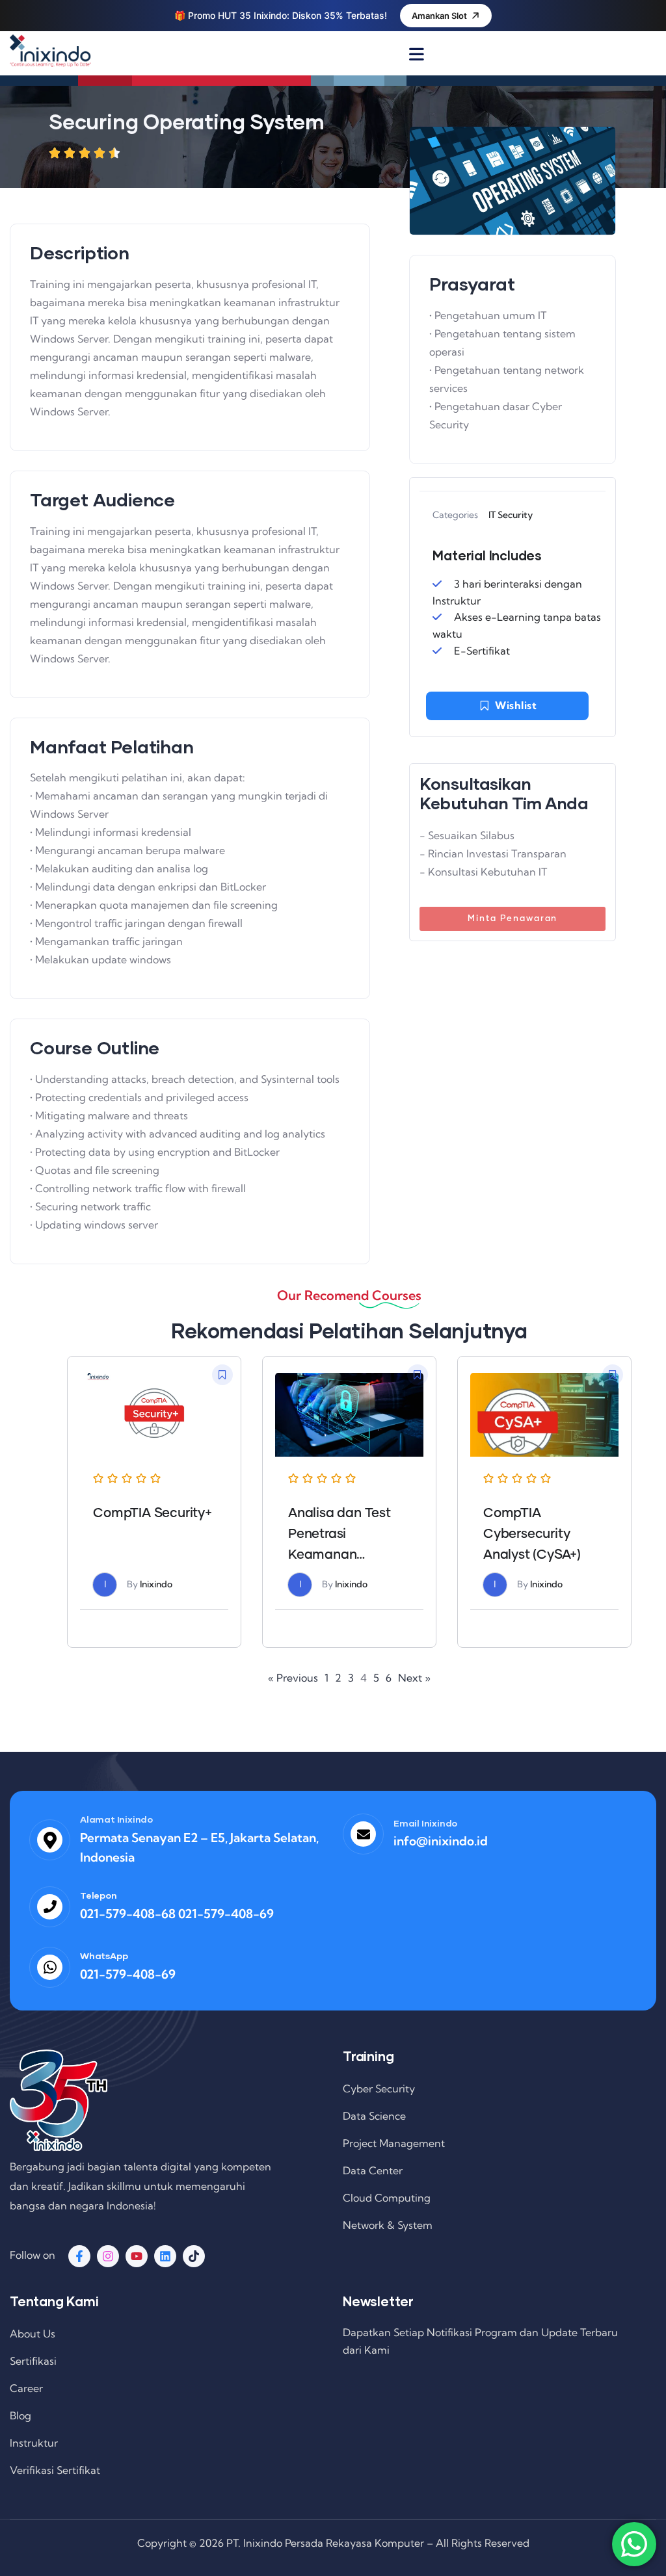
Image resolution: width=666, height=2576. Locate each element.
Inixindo (156, 1584)
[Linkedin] (165, 2256)
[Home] (50, 51)
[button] (222, 1375)
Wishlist (516, 705)
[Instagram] (108, 2256)
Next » (414, 1678)
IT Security (511, 515)
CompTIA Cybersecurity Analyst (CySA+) (532, 1534)
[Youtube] (137, 2256)
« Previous (293, 1678)
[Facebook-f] (79, 2256)
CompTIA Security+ (153, 1513)
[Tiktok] (194, 2256)
